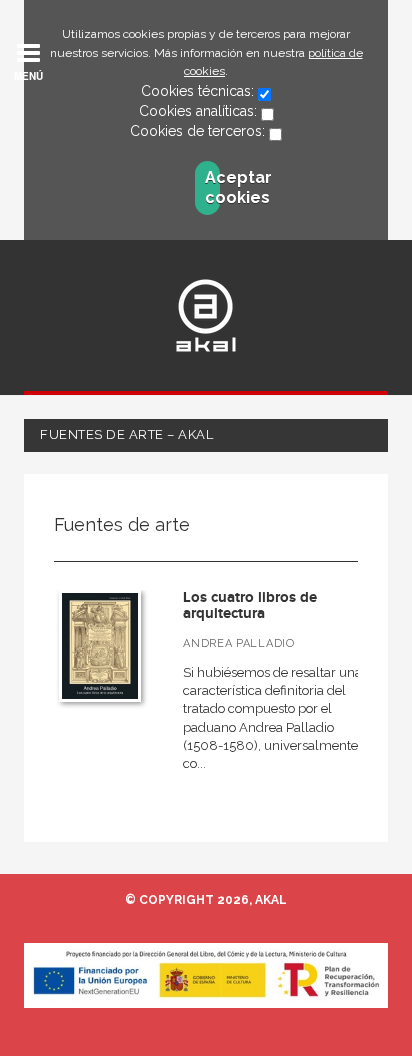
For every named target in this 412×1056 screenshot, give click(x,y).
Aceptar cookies (212, 187)
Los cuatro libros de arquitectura (250, 606)
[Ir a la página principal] (206, 315)
